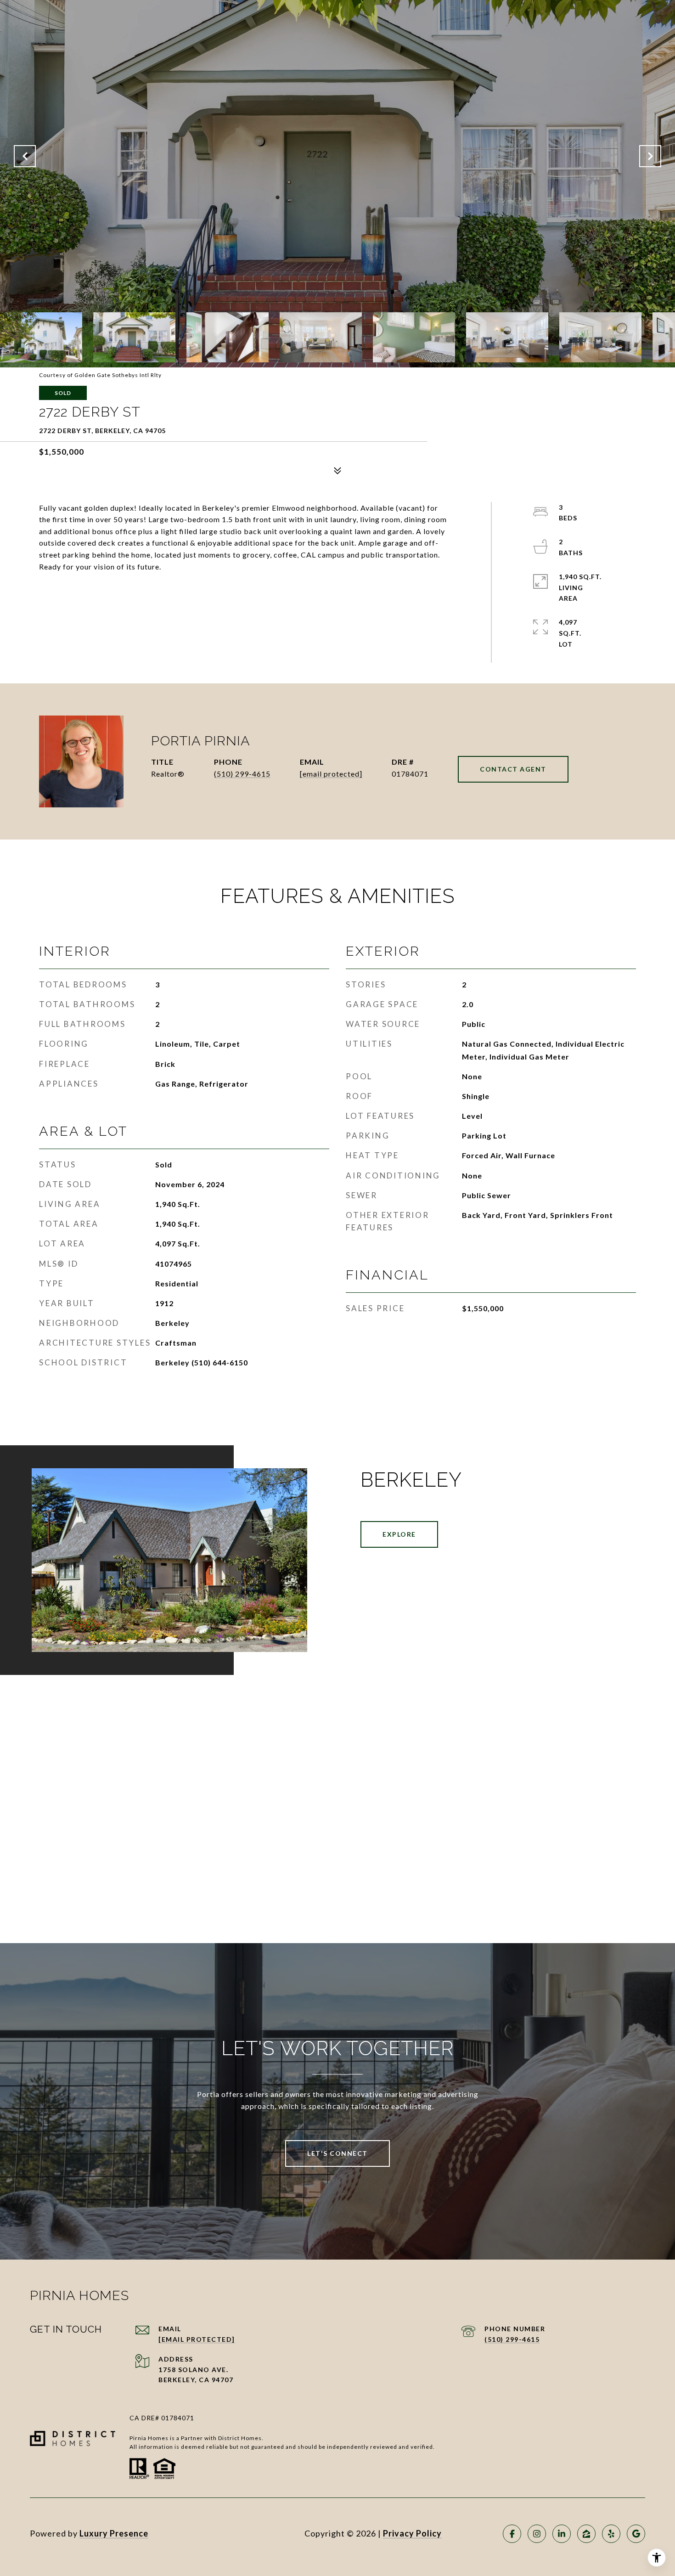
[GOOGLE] (636, 2534)
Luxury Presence (114, 2533)
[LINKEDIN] (562, 2534)
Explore (399, 1534)
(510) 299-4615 (242, 774)
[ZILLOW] (586, 2534)
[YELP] (611, 2534)
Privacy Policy (412, 2533)
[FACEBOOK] (512, 2534)
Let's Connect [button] (337, 2153)
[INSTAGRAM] (537, 2534)
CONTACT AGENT (513, 769)
